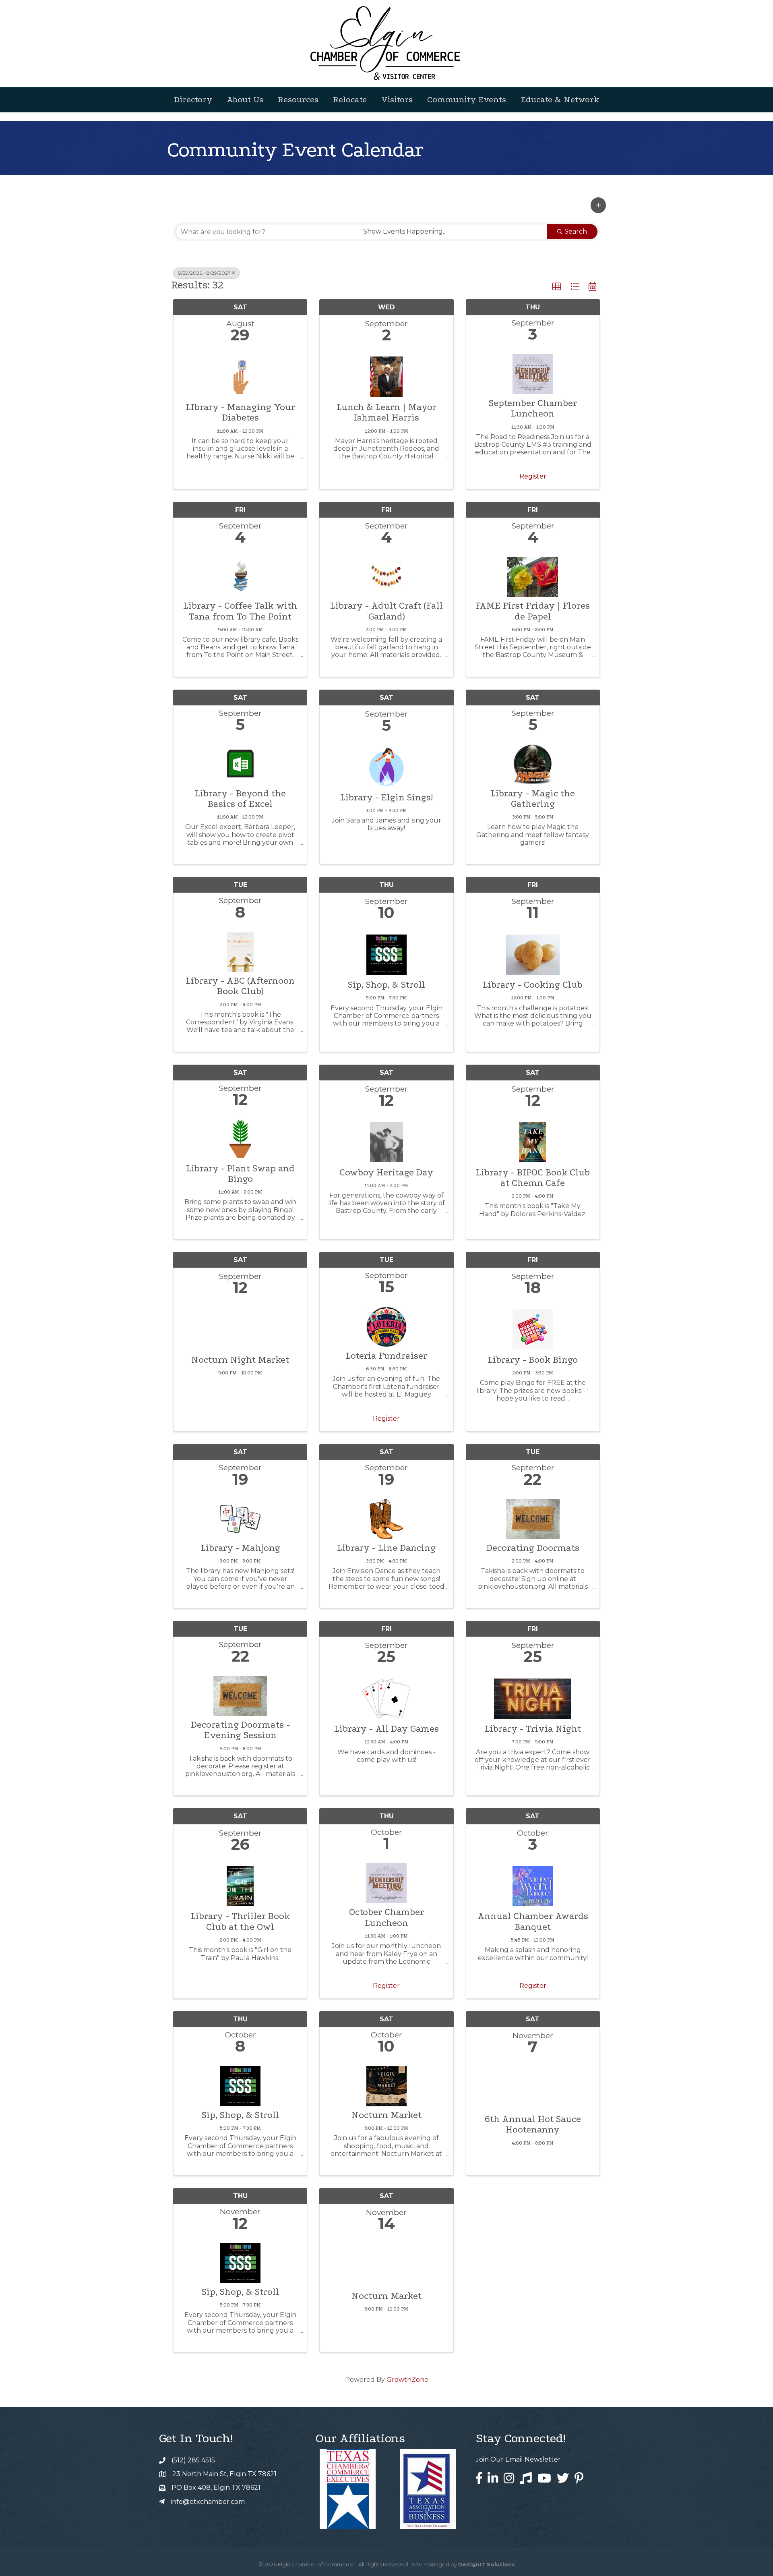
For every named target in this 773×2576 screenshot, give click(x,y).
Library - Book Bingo (533, 1360)
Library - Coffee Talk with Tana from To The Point (240, 611)
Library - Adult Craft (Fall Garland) (386, 611)
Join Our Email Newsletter (518, 2459)
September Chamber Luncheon (533, 408)
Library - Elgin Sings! (386, 798)
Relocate (350, 99)
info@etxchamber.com (208, 2502)
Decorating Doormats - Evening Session (240, 1730)
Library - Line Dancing (386, 1548)
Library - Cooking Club (533, 985)
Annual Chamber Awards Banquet (533, 1921)
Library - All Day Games (386, 1729)
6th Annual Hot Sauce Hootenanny (533, 2124)
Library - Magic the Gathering (533, 799)
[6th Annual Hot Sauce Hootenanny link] (533, 2087)
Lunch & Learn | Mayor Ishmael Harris (386, 412)
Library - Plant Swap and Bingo (240, 1174)
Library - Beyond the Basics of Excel (240, 799)
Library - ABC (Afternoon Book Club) (240, 986)
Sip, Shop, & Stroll (386, 985)
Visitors (397, 99)
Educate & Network (560, 99)
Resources (298, 99)
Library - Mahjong (240, 1548)
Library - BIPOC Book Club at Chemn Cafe (533, 1178)
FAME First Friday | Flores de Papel (533, 611)
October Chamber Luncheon (386, 1917)
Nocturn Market (386, 2115)
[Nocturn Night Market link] (240, 1327)
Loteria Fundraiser (386, 1356)
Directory (193, 99)
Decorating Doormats (533, 1548)
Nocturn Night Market (240, 1360)
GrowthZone (407, 2380)
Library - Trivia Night (533, 1729)
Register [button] (533, 476)
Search (576, 231)
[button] (598, 205)
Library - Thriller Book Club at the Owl (240, 1921)
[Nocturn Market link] (386, 2264)
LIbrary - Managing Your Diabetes (240, 412)
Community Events (467, 99)
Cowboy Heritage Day (386, 1173)
